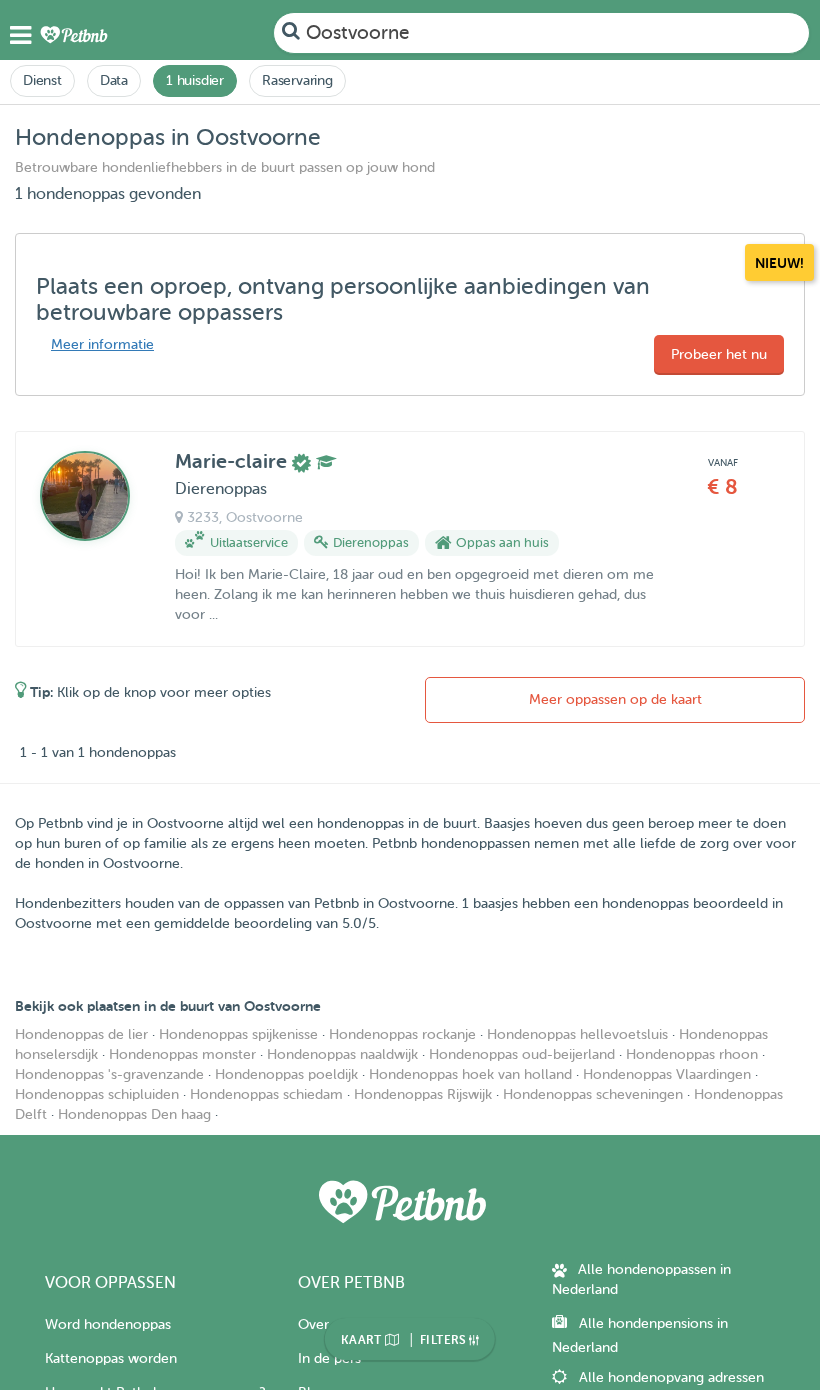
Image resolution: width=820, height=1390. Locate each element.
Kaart (363, 1340)
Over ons (327, 1324)
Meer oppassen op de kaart (615, 699)
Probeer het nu (719, 354)
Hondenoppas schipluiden (97, 1094)
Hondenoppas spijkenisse (238, 1034)
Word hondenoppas (108, 1324)
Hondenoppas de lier (81, 1034)
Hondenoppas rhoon (692, 1054)
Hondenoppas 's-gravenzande (109, 1074)
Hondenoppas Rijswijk (423, 1094)
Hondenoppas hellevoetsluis (577, 1034)
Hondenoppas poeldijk (286, 1074)
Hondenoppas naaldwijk (342, 1054)
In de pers (329, 1358)
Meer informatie (102, 344)
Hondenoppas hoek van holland (470, 1074)
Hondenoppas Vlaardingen (667, 1074)
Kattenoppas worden (111, 1358)
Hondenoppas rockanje (402, 1034)
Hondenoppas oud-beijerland (522, 1054)
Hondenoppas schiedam (266, 1094)
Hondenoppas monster (182, 1054)
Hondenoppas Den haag (134, 1114)
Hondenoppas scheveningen (593, 1094)
